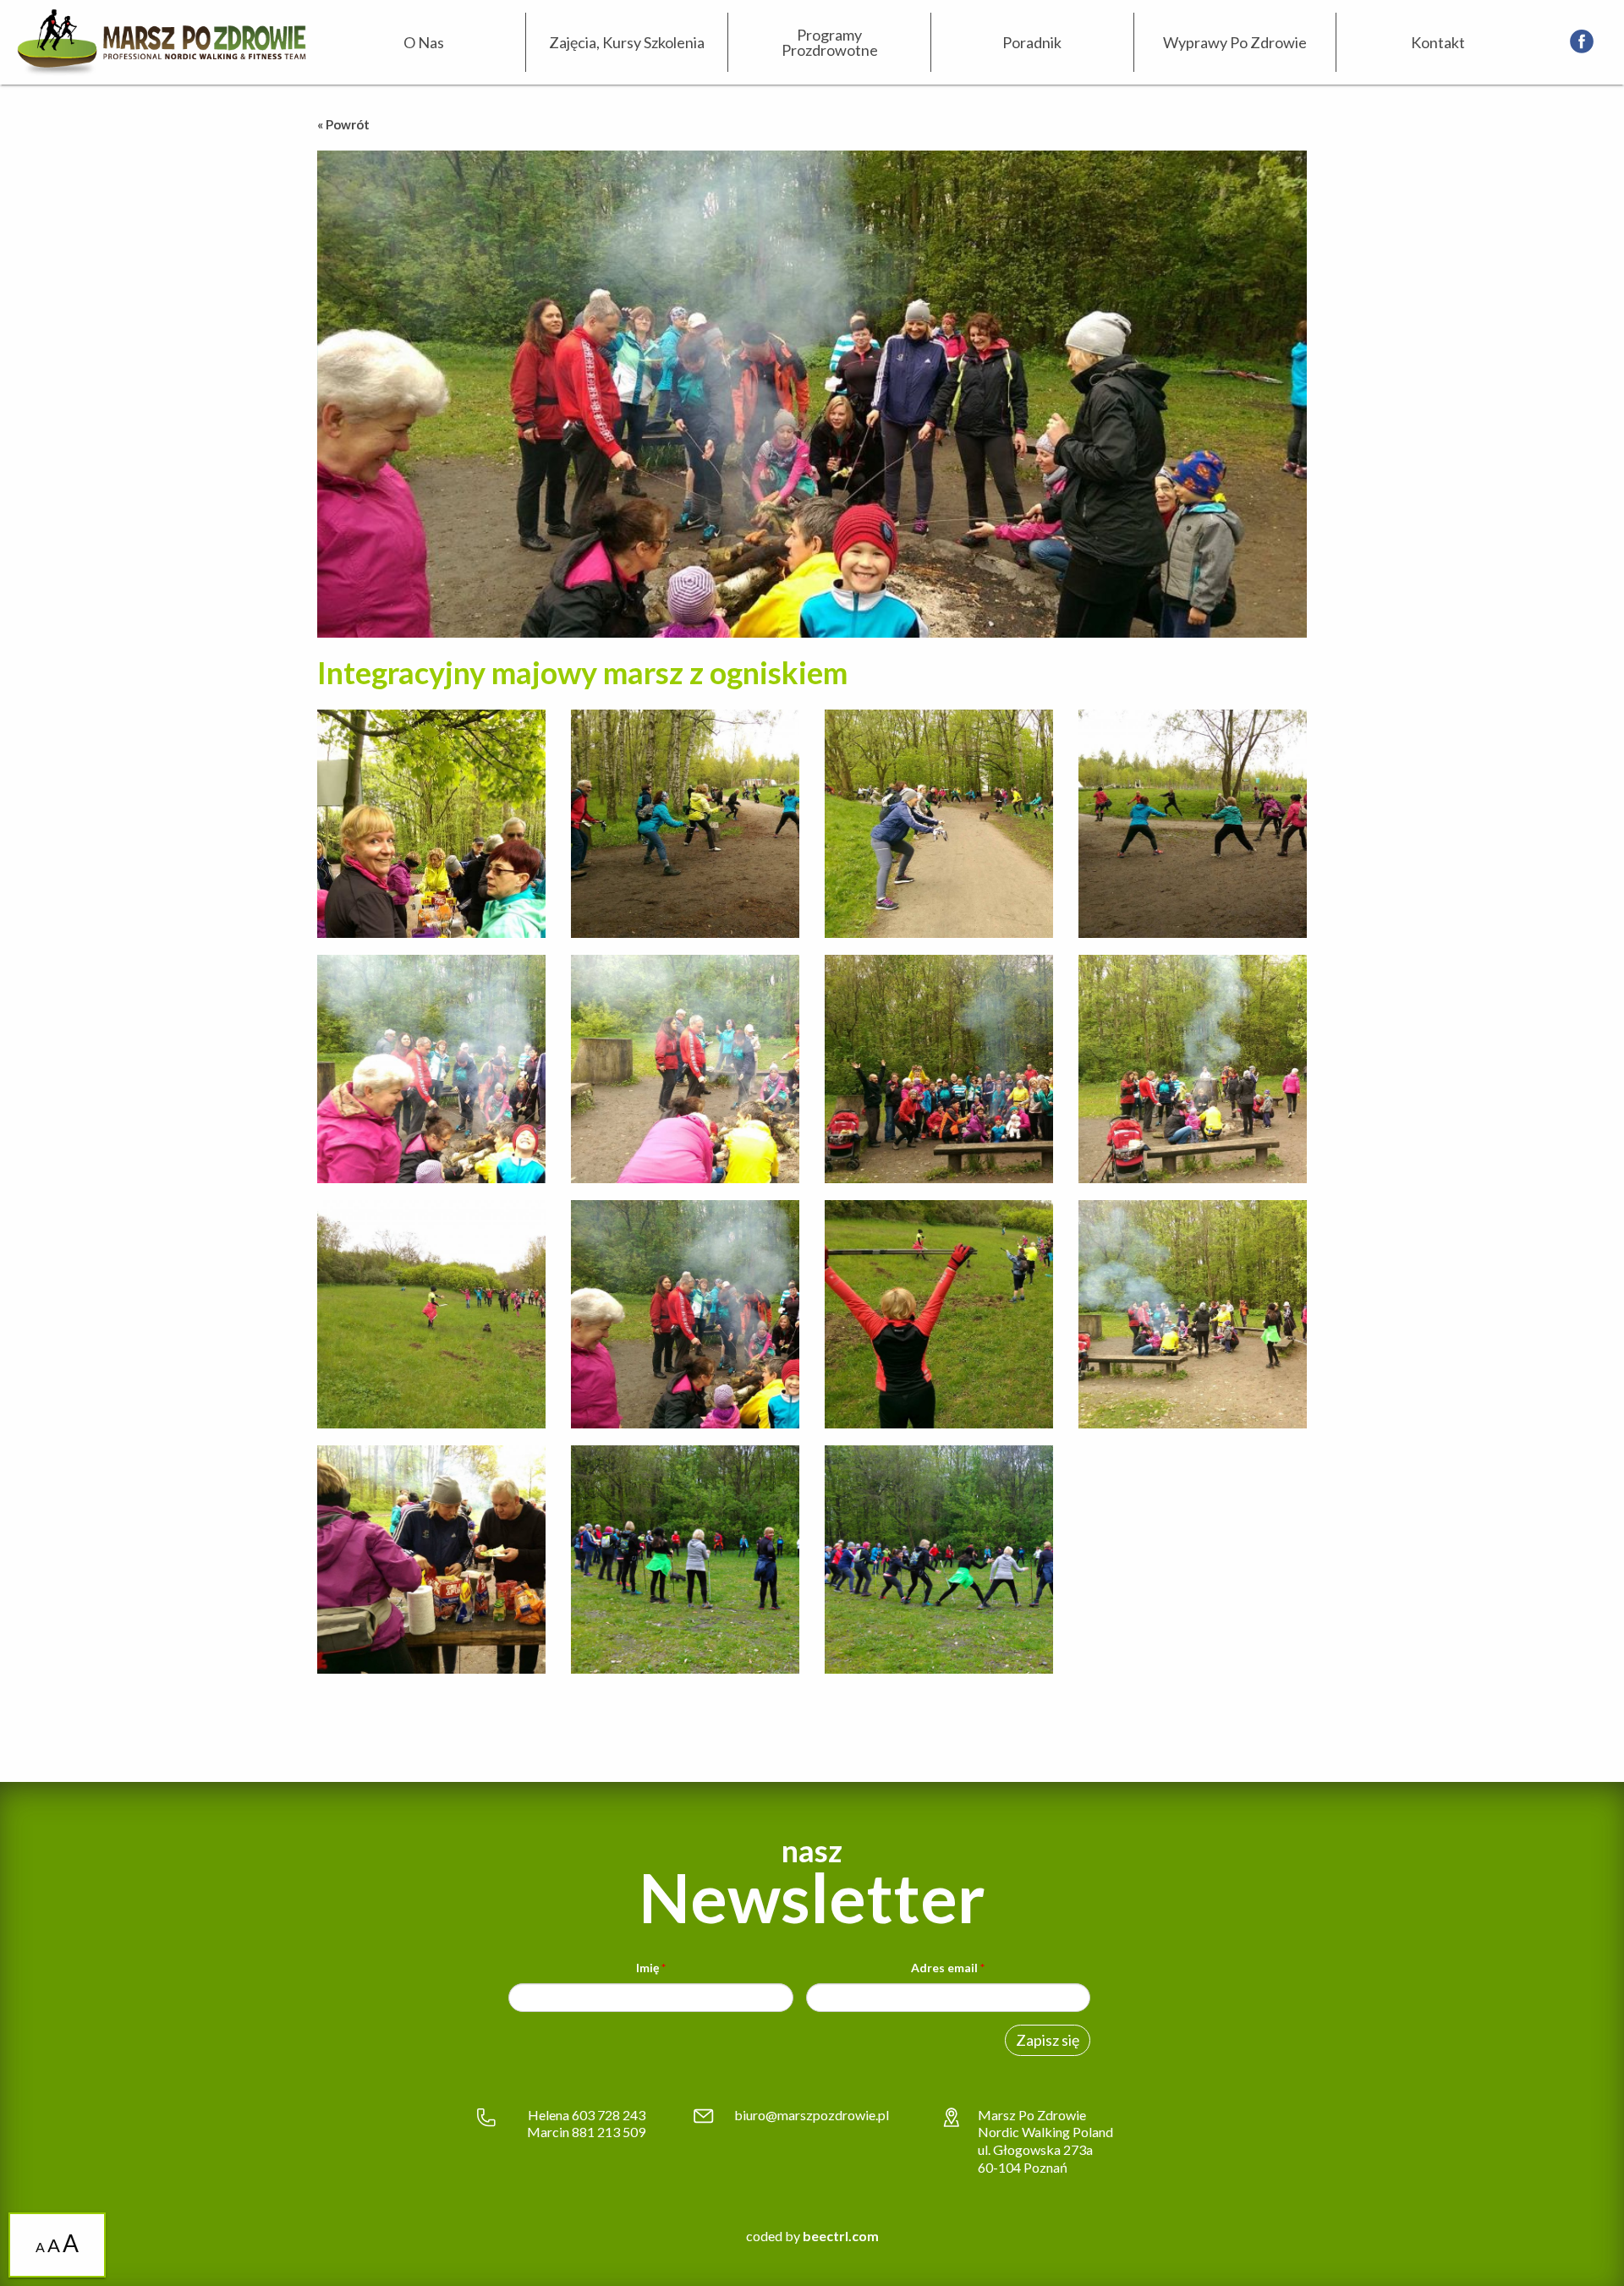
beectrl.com (841, 2236)
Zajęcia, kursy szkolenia (627, 42)
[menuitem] (425, 42)
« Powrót (343, 124)
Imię (651, 1968)
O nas (424, 42)
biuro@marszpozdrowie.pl (812, 2115)
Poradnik (1032, 42)
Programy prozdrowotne (830, 42)
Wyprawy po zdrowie (1235, 42)
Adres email (948, 1968)
